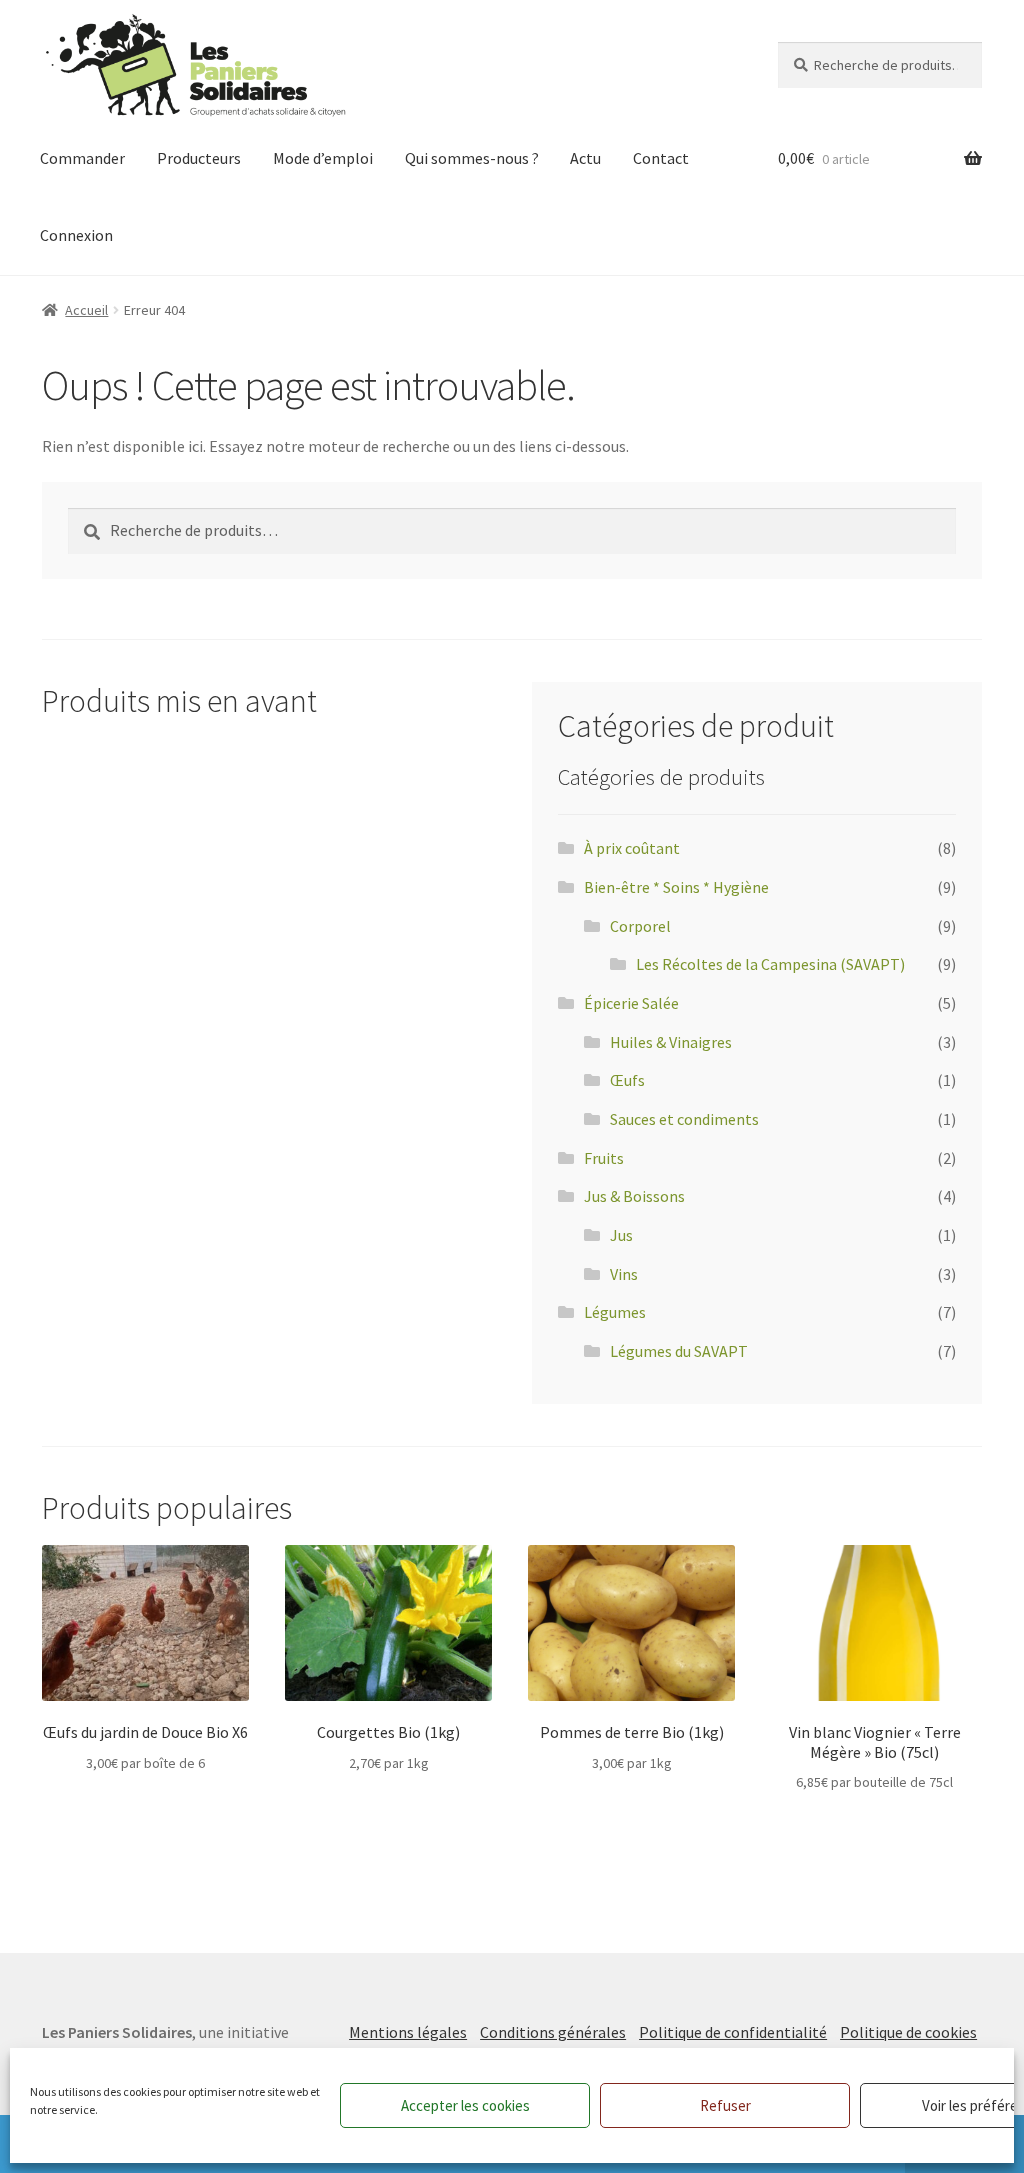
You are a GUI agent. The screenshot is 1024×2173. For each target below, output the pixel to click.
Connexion (76, 235)
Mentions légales (408, 2032)
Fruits (604, 1158)
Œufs (627, 1080)
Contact (661, 158)
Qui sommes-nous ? (472, 158)
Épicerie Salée (631, 1003)
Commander (82, 158)
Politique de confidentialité (733, 2032)
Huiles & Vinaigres (671, 1042)
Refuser (725, 2105)
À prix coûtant (632, 848)
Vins (624, 1274)
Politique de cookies (908, 2032)
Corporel (640, 926)
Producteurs (199, 158)
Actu (585, 158)
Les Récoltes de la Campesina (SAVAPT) (770, 964)
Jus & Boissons (634, 1196)
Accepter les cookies (465, 2105)
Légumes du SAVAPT (679, 1351)
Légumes (615, 1312)
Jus (621, 1235)
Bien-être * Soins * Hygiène (676, 887)
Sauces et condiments (684, 1119)
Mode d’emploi (323, 158)
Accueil (86, 310)
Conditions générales (553, 2032)
